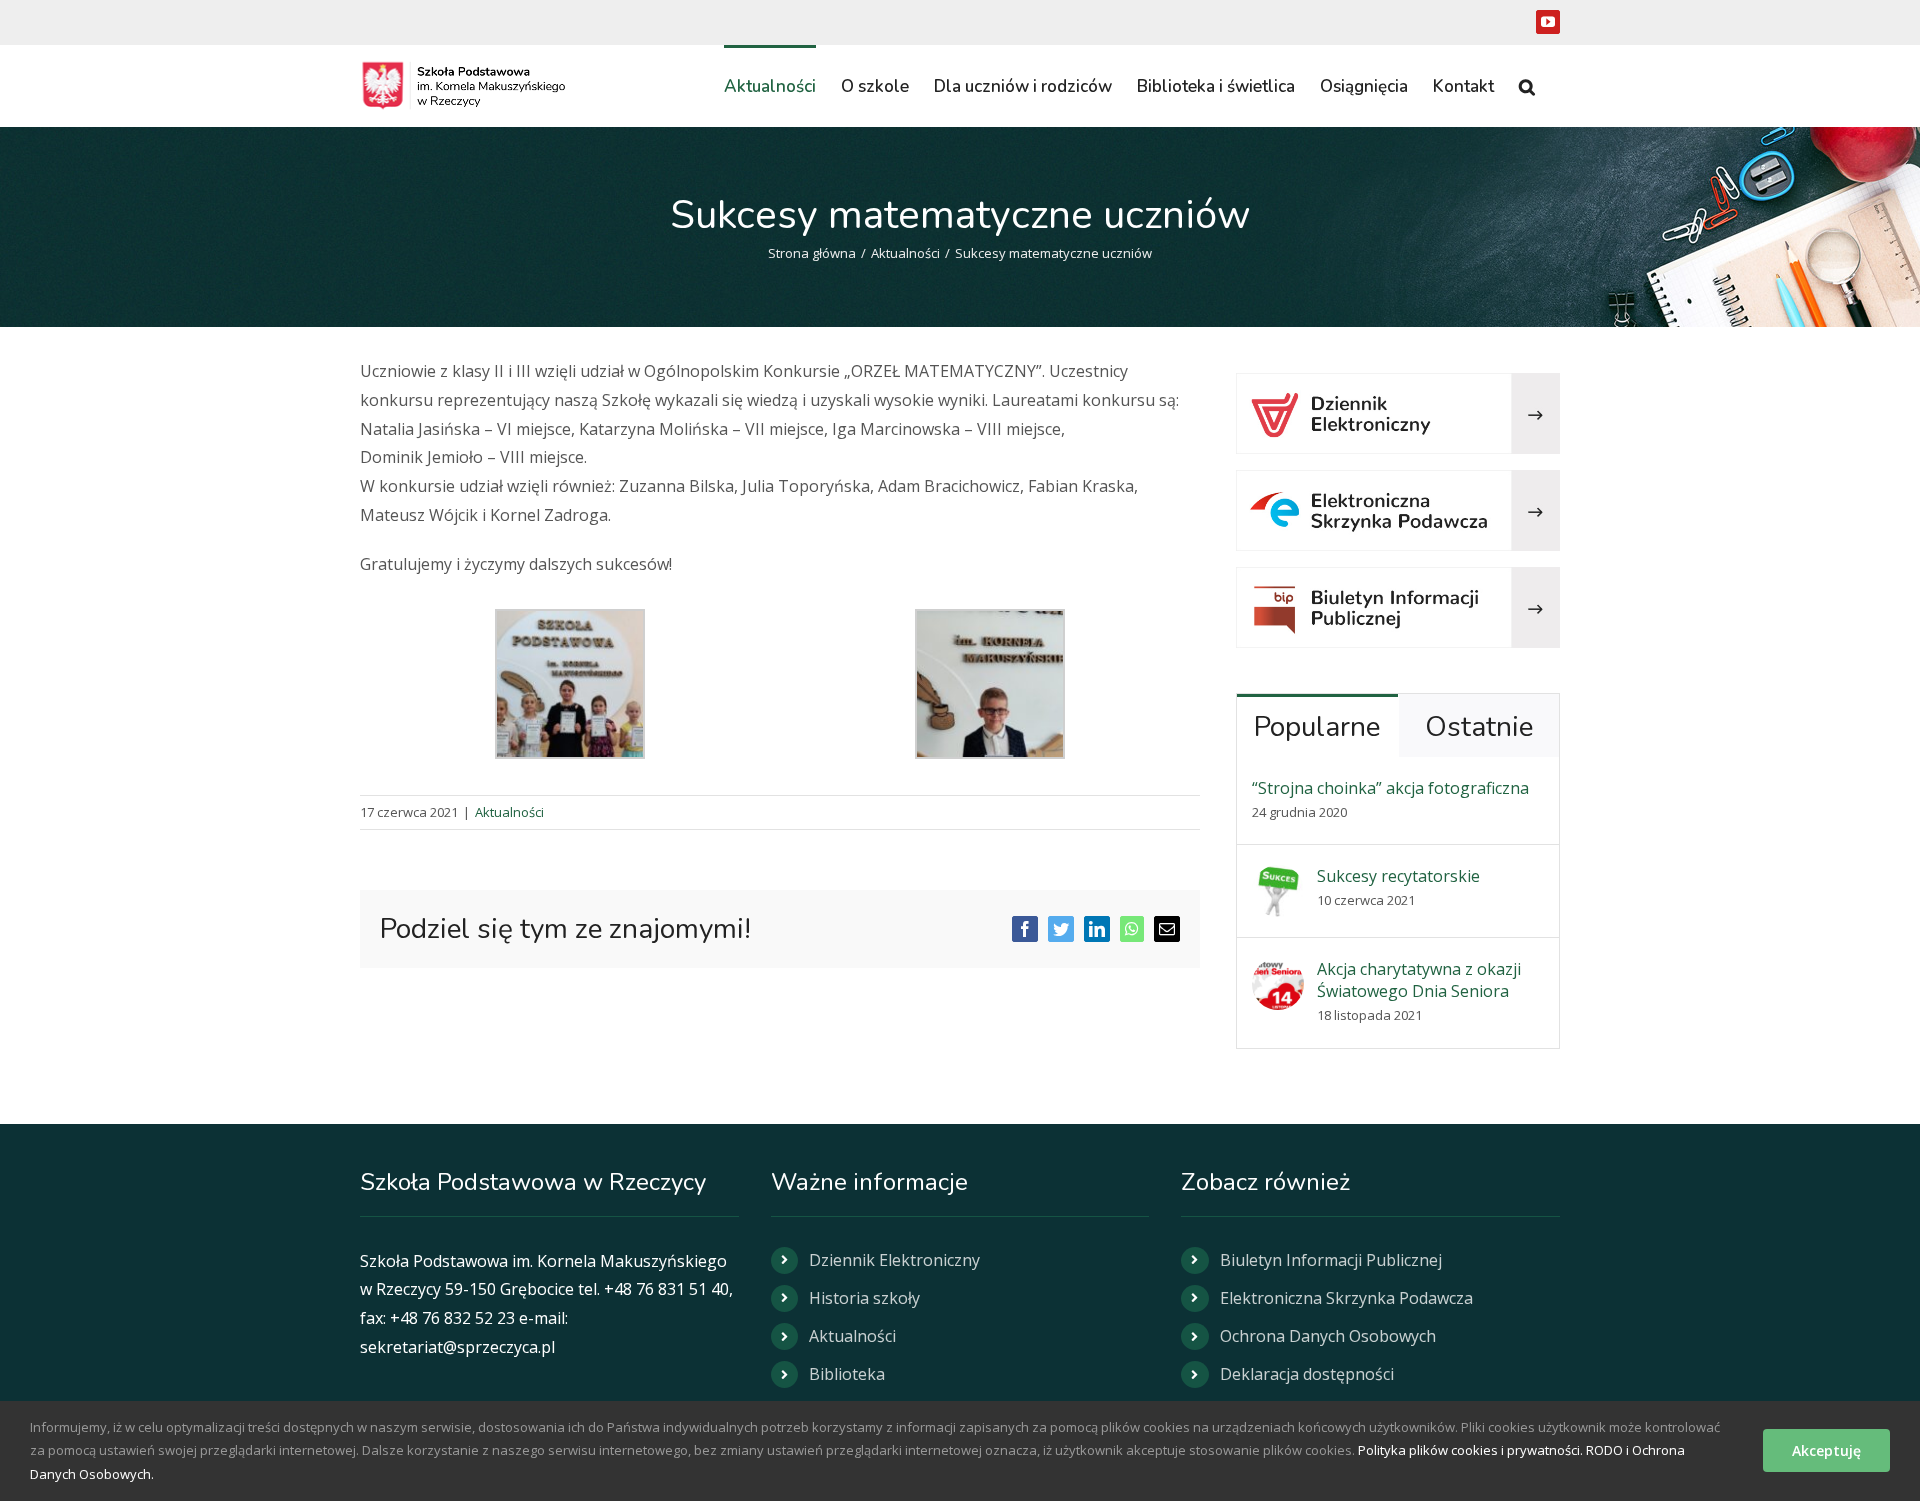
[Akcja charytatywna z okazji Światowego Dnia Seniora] (1278, 972)
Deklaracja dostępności (1307, 1374)
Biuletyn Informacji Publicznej (1331, 1260)
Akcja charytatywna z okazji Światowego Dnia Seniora (1419, 980)
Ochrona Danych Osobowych (1328, 1336)
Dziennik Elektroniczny (894, 1260)
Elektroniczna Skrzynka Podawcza (1346, 1298)
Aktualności (509, 812)
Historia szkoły (864, 1298)
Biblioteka (847, 1374)
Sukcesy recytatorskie (1398, 876)
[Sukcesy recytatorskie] (1278, 879)
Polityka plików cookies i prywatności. (1470, 1450)
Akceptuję (1826, 1450)
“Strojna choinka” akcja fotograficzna (1390, 788)
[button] (1527, 85)
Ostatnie (1479, 727)
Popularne (1317, 727)
